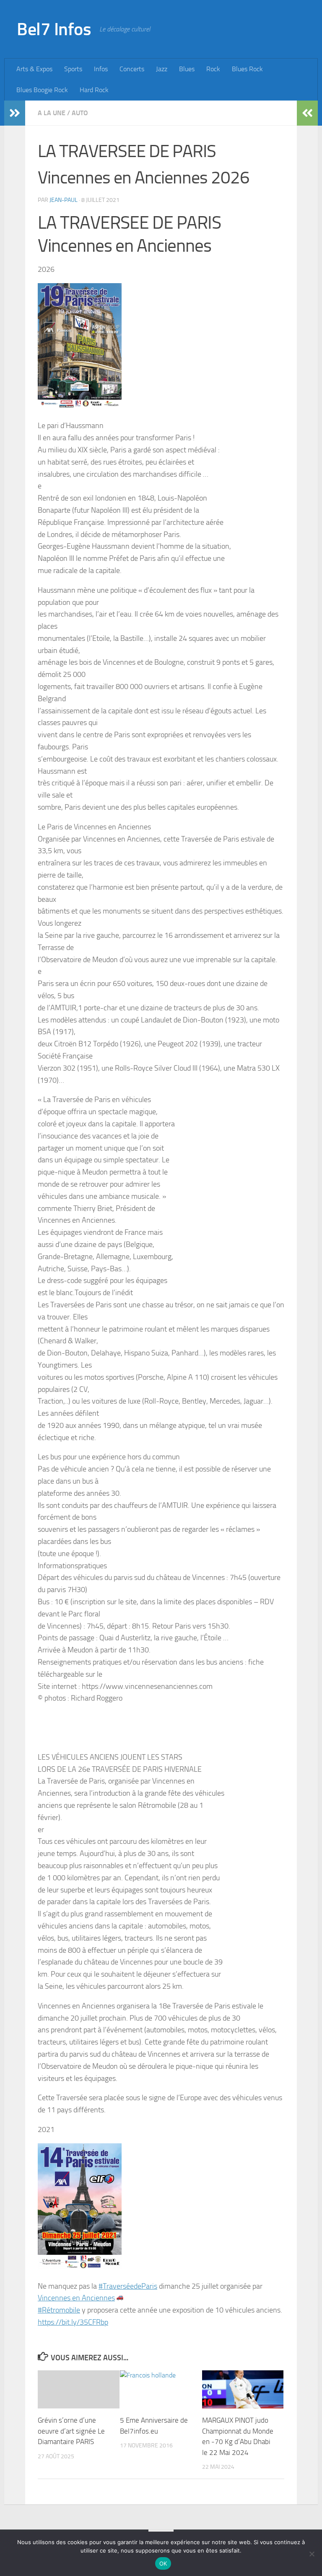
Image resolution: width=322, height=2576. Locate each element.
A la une (52, 113)
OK (163, 2563)
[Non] (312, 2554)
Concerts (132, 69)
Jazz (162, 69)
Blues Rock (247, 69)
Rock (213, 69)
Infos (101, 69)
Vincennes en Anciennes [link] (76, 2298)
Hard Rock (94, 90)
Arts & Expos (34, 69)
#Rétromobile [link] (59, 2310)
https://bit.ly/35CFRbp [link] (73, 2322)
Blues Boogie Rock (42, 90)
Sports (73, 69)
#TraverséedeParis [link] (128, 2286)
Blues (187, 69)
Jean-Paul (64, 200)
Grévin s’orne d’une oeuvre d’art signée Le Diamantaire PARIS (71, 2431)
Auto (80, 113)
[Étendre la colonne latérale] (15, 113)
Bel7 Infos (54, 29)
